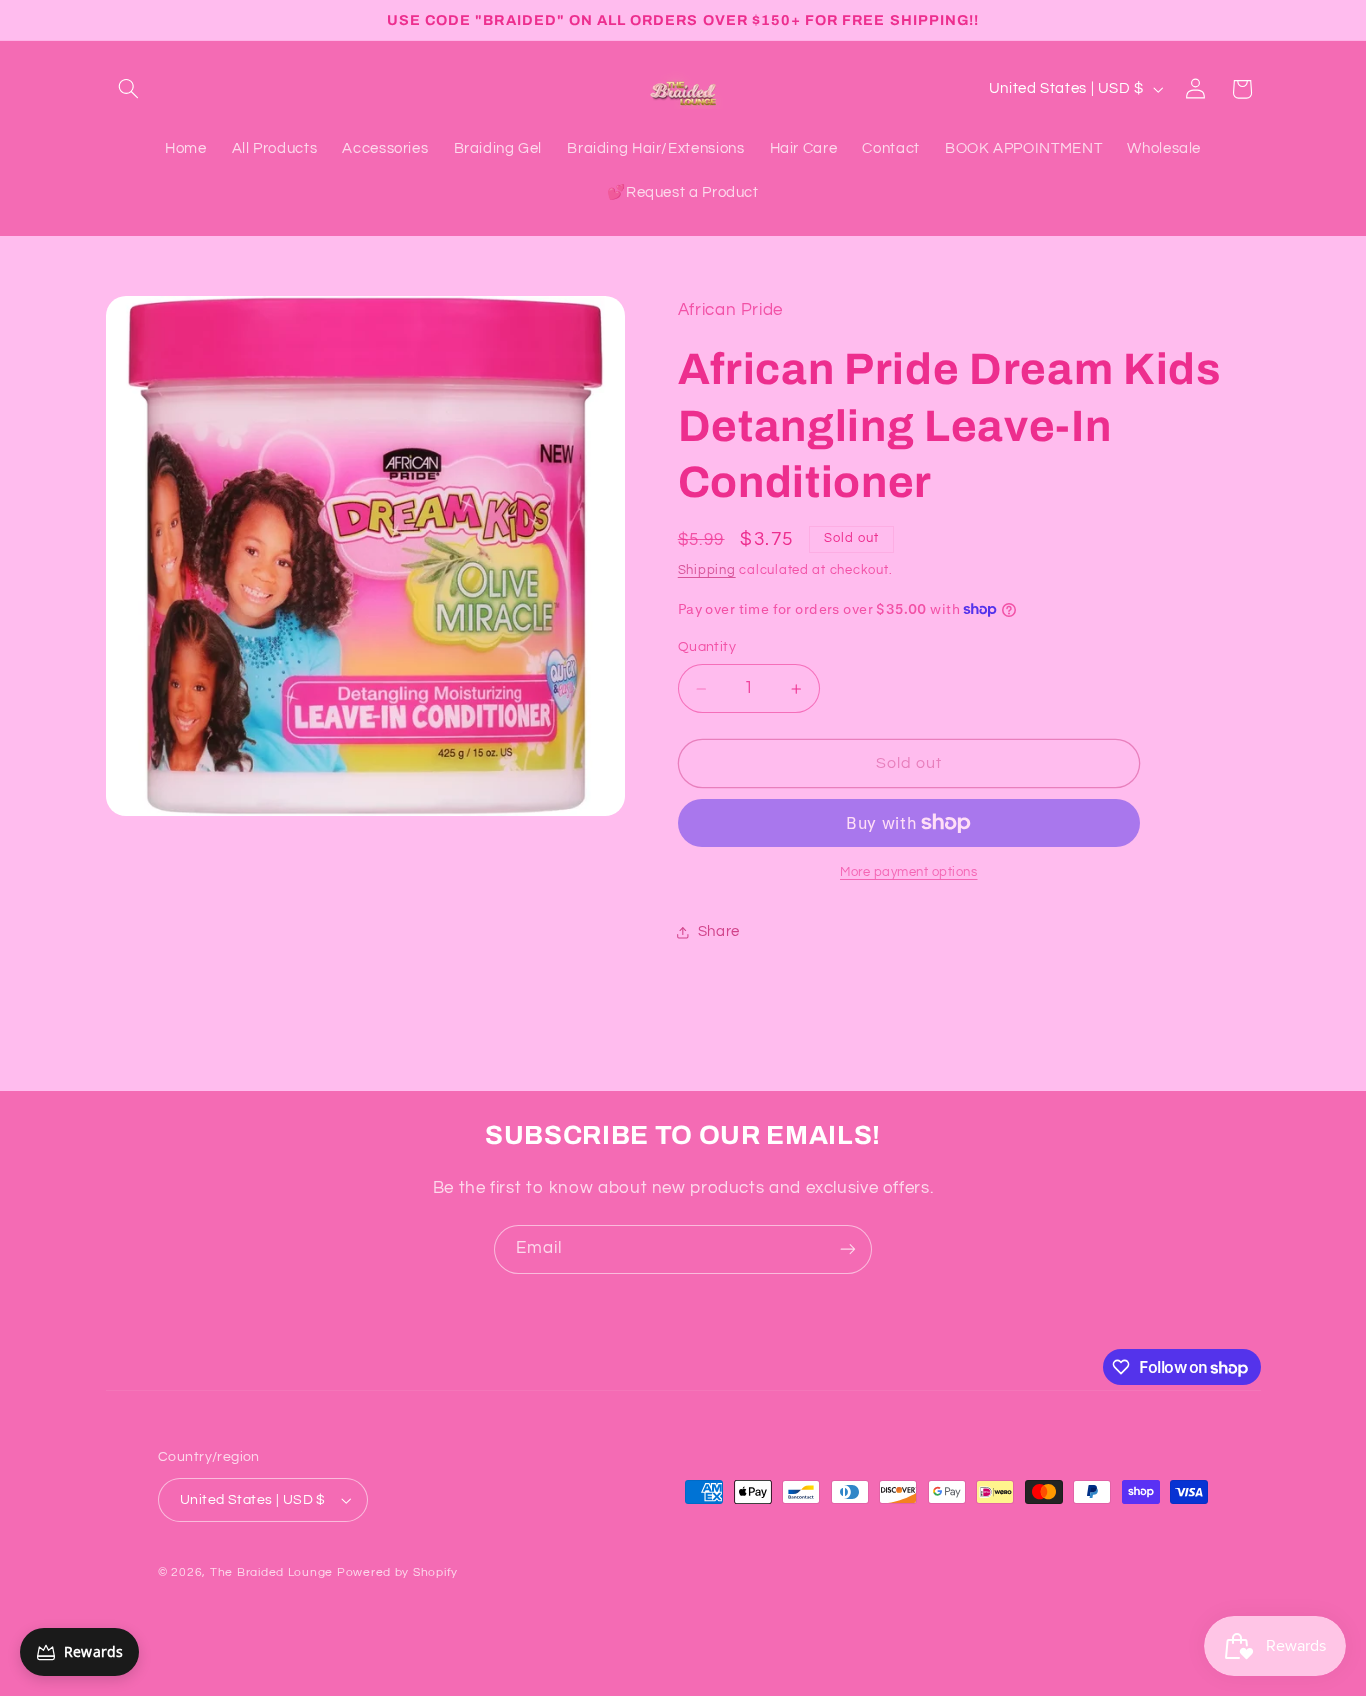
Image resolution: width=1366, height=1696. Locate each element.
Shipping (707, 570)
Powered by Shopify (397, 1572)
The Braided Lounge (271, 1572)
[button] (129, 89)
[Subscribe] (848, 1249)
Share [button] (719, 931)
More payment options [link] (909, 872)
